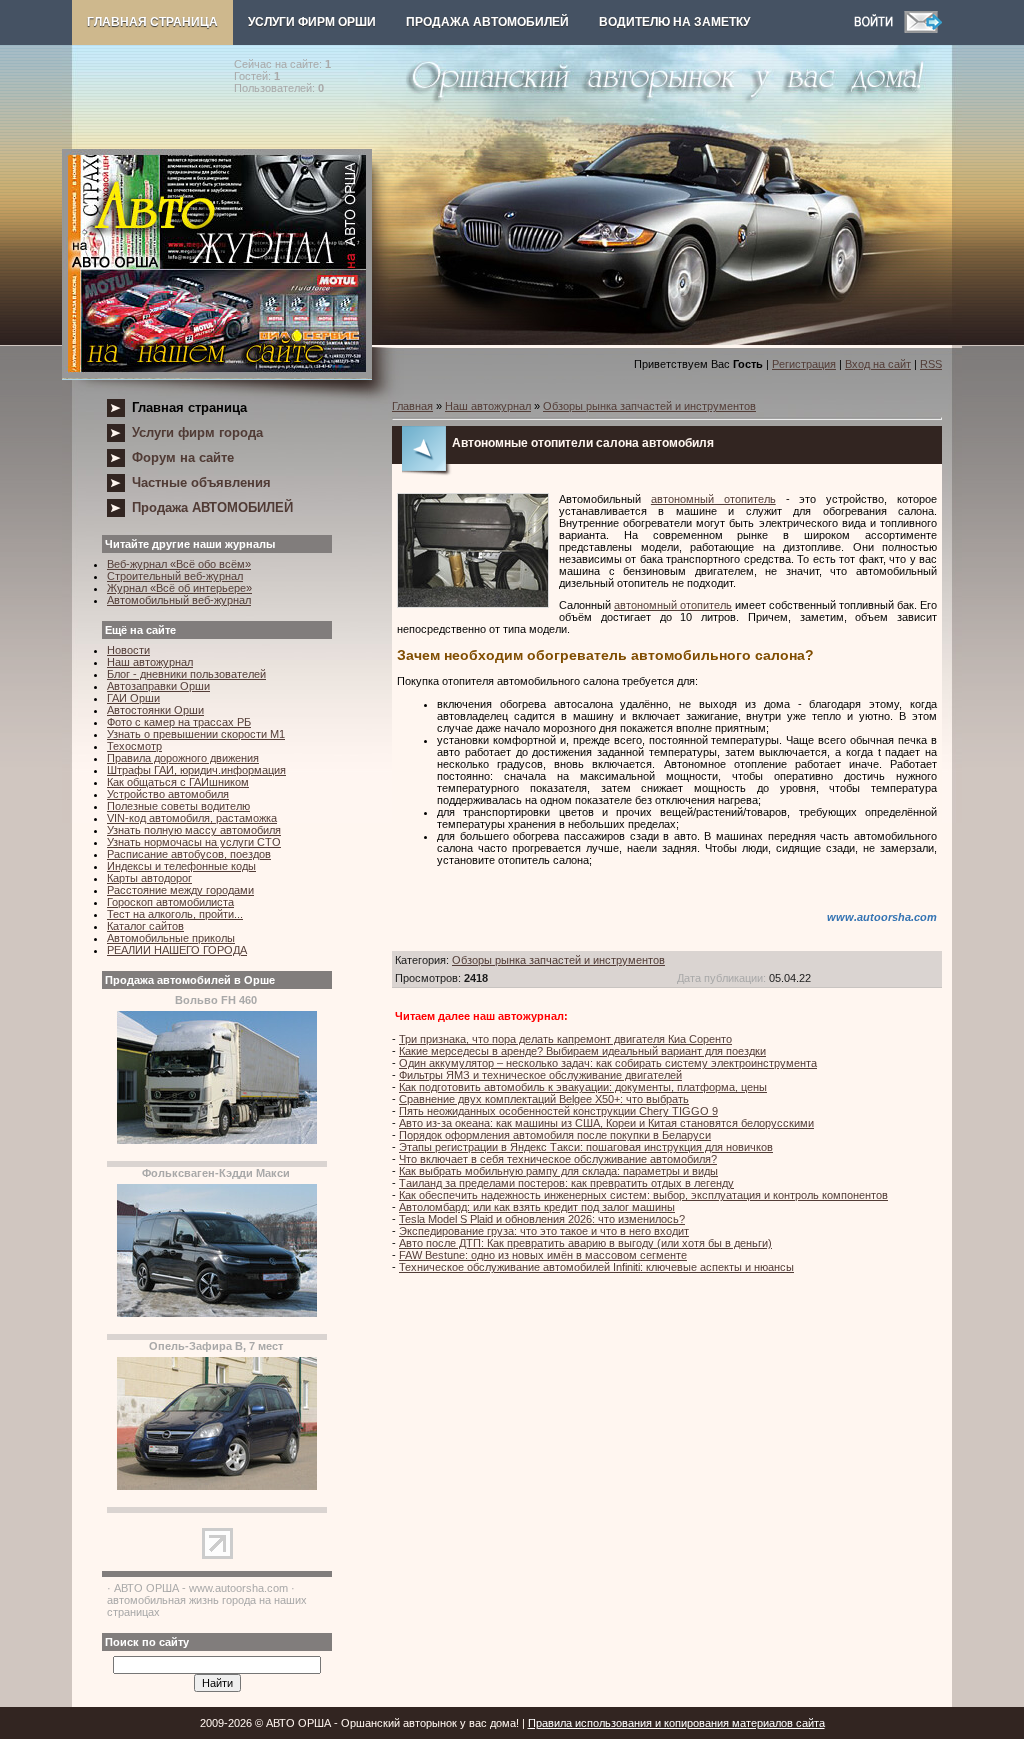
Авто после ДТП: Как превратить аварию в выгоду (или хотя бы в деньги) (585, 1243)
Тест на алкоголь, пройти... (175, 914)
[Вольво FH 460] (217, 1140)
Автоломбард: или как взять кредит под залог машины (537, 1207)
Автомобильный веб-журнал (179, 600)
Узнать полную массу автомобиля (194, 830)
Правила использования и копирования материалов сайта (676, 1723)
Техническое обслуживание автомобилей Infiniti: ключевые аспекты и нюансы (596, 1267)
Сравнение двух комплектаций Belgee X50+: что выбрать (544, 1099)
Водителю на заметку (674, 22)
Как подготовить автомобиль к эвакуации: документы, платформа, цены (583, 1087)
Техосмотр (134, 746)
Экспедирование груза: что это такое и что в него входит (544, 1231)
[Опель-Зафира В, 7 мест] (217, 1486)
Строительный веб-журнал (175, 576)
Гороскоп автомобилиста (170, 902)
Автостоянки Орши (155, 710)
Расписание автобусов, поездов (189, 854)
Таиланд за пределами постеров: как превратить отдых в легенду (566, 1183)
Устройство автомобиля (168, 794)
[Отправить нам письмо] (923, 29)
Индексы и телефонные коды (181, 866)
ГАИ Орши (133, 698)
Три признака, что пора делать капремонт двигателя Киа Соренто (565, 1039)
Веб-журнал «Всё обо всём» (179, 564)
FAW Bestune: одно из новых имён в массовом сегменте (543, 1255)
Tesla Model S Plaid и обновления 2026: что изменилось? (542, 1219)
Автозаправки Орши (158, 686)
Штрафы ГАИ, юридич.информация (196, 770)
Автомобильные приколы (171, 938)
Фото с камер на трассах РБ (179, 722)
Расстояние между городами (180, 890)
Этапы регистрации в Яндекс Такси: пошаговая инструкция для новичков (586, 1147)
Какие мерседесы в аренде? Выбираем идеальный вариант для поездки (582, 1051)
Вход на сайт (878, 364)
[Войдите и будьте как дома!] (879, 29)
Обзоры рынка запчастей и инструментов (649, 406)
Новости (128, 650)
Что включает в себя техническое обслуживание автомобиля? (558, 1159)
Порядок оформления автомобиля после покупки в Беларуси (555, 1135)
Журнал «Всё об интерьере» (179, 588)
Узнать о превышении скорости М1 (196, 734)
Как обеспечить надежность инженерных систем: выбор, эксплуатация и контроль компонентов (643, 1195)
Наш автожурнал (150, 662)
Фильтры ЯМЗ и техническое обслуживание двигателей (540, 1075)
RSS (931, 364)
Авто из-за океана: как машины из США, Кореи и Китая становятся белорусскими (606, 1123)
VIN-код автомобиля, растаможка (192, 818)
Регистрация (804, 364)
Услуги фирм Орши (312, 22)
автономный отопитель (713, 499)
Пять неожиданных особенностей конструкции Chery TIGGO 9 (558, 1111)
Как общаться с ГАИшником (178, 782)
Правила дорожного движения (183, 758)
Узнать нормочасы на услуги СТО (194, 842)
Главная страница (152, 22)
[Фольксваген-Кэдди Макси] (217, 1313)
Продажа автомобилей (487, 22)
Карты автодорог (149, 878)
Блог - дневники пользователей (186, 674)
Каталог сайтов (145, 926)
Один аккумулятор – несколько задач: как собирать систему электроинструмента (608, 1063)
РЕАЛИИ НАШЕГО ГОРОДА (177, 950)
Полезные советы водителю (178, 806)
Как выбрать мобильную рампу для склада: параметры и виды (558, 1171)
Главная (412, 406)
